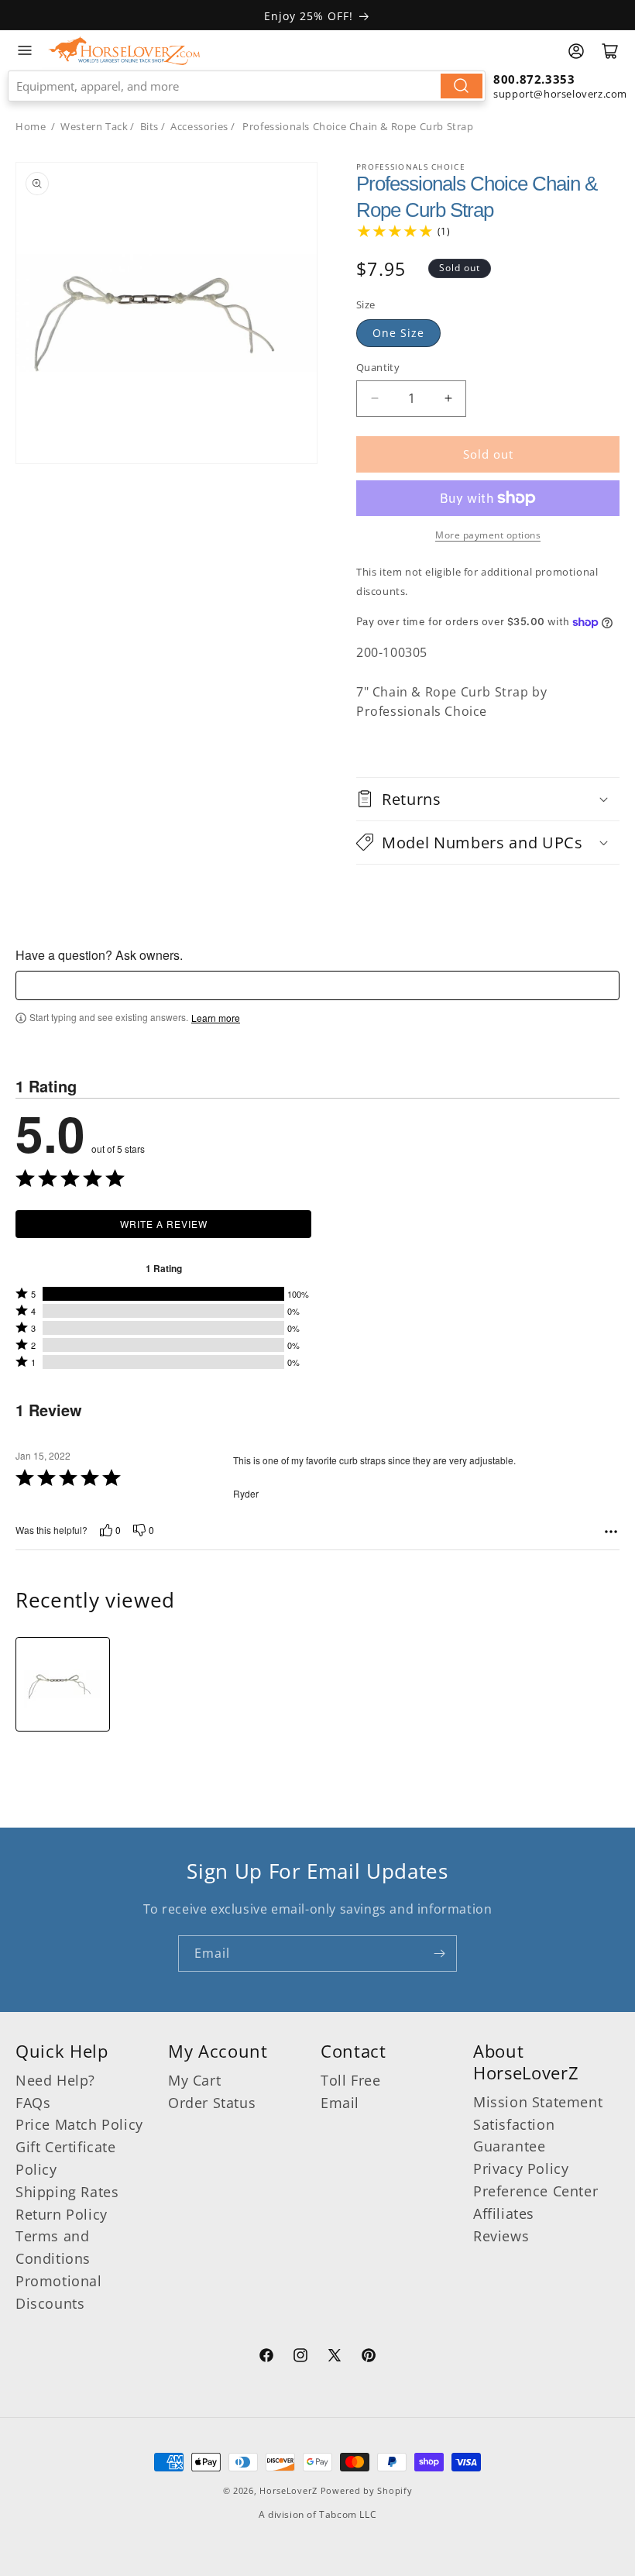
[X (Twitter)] (335, 2358)
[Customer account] (576, 51)
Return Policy (62, 2214)
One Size (398, 333)
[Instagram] (300, 2358)
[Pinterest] (369, 2358)
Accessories (199, 126)
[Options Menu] (611, 1532)
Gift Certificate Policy (66, 2158)
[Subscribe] (439, 1953)
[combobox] (247, 86)
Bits (149, 126)
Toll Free (350, 2080)
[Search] (462, 86)
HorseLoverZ (288, 2490)
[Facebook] (266, 2358)
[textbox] (317, 985)
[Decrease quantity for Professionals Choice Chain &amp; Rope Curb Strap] (374, 399)
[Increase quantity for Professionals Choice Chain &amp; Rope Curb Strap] (448, 399)
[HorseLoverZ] (124, 50)
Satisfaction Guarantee (514, 2136)
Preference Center (535, 2191)
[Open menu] (25, 50)
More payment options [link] (488, 535)
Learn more (216, 1018)
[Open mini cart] (610, 51)
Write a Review (164, 1224)
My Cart (194, 2080)
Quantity (378, 367)
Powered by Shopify (367, 2490)
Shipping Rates (67, 2192)
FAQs (33, 2103)
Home (31, 126)
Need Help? (55, 2080)
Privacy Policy (521, 2168)
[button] (488, 799)
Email (340, 2103)
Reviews (501, 2236)
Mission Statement (538, 2102)
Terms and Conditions (53, 2247)
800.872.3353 (534, 79)
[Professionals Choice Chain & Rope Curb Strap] (63, 1684)
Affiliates (504, 2213)
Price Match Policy (79, 2124)
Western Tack (94, 126)
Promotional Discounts (59, 2292)
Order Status (212, 2103)
